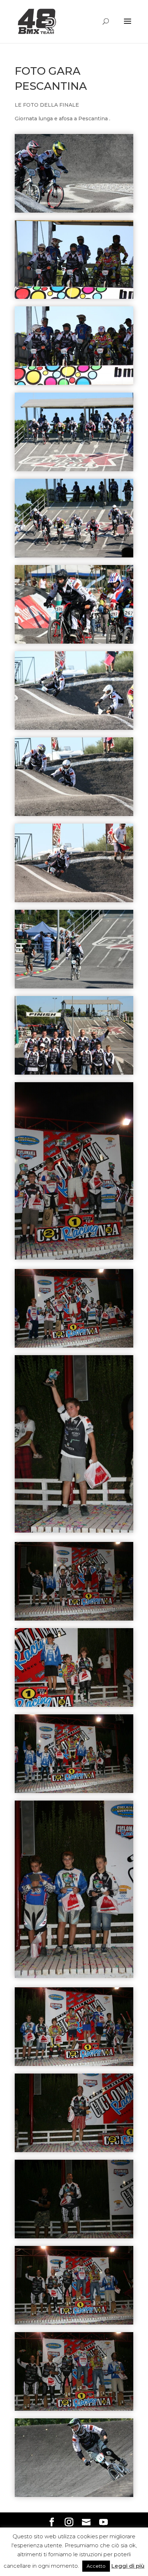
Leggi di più (128, 2566)
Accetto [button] (96, 2566)
